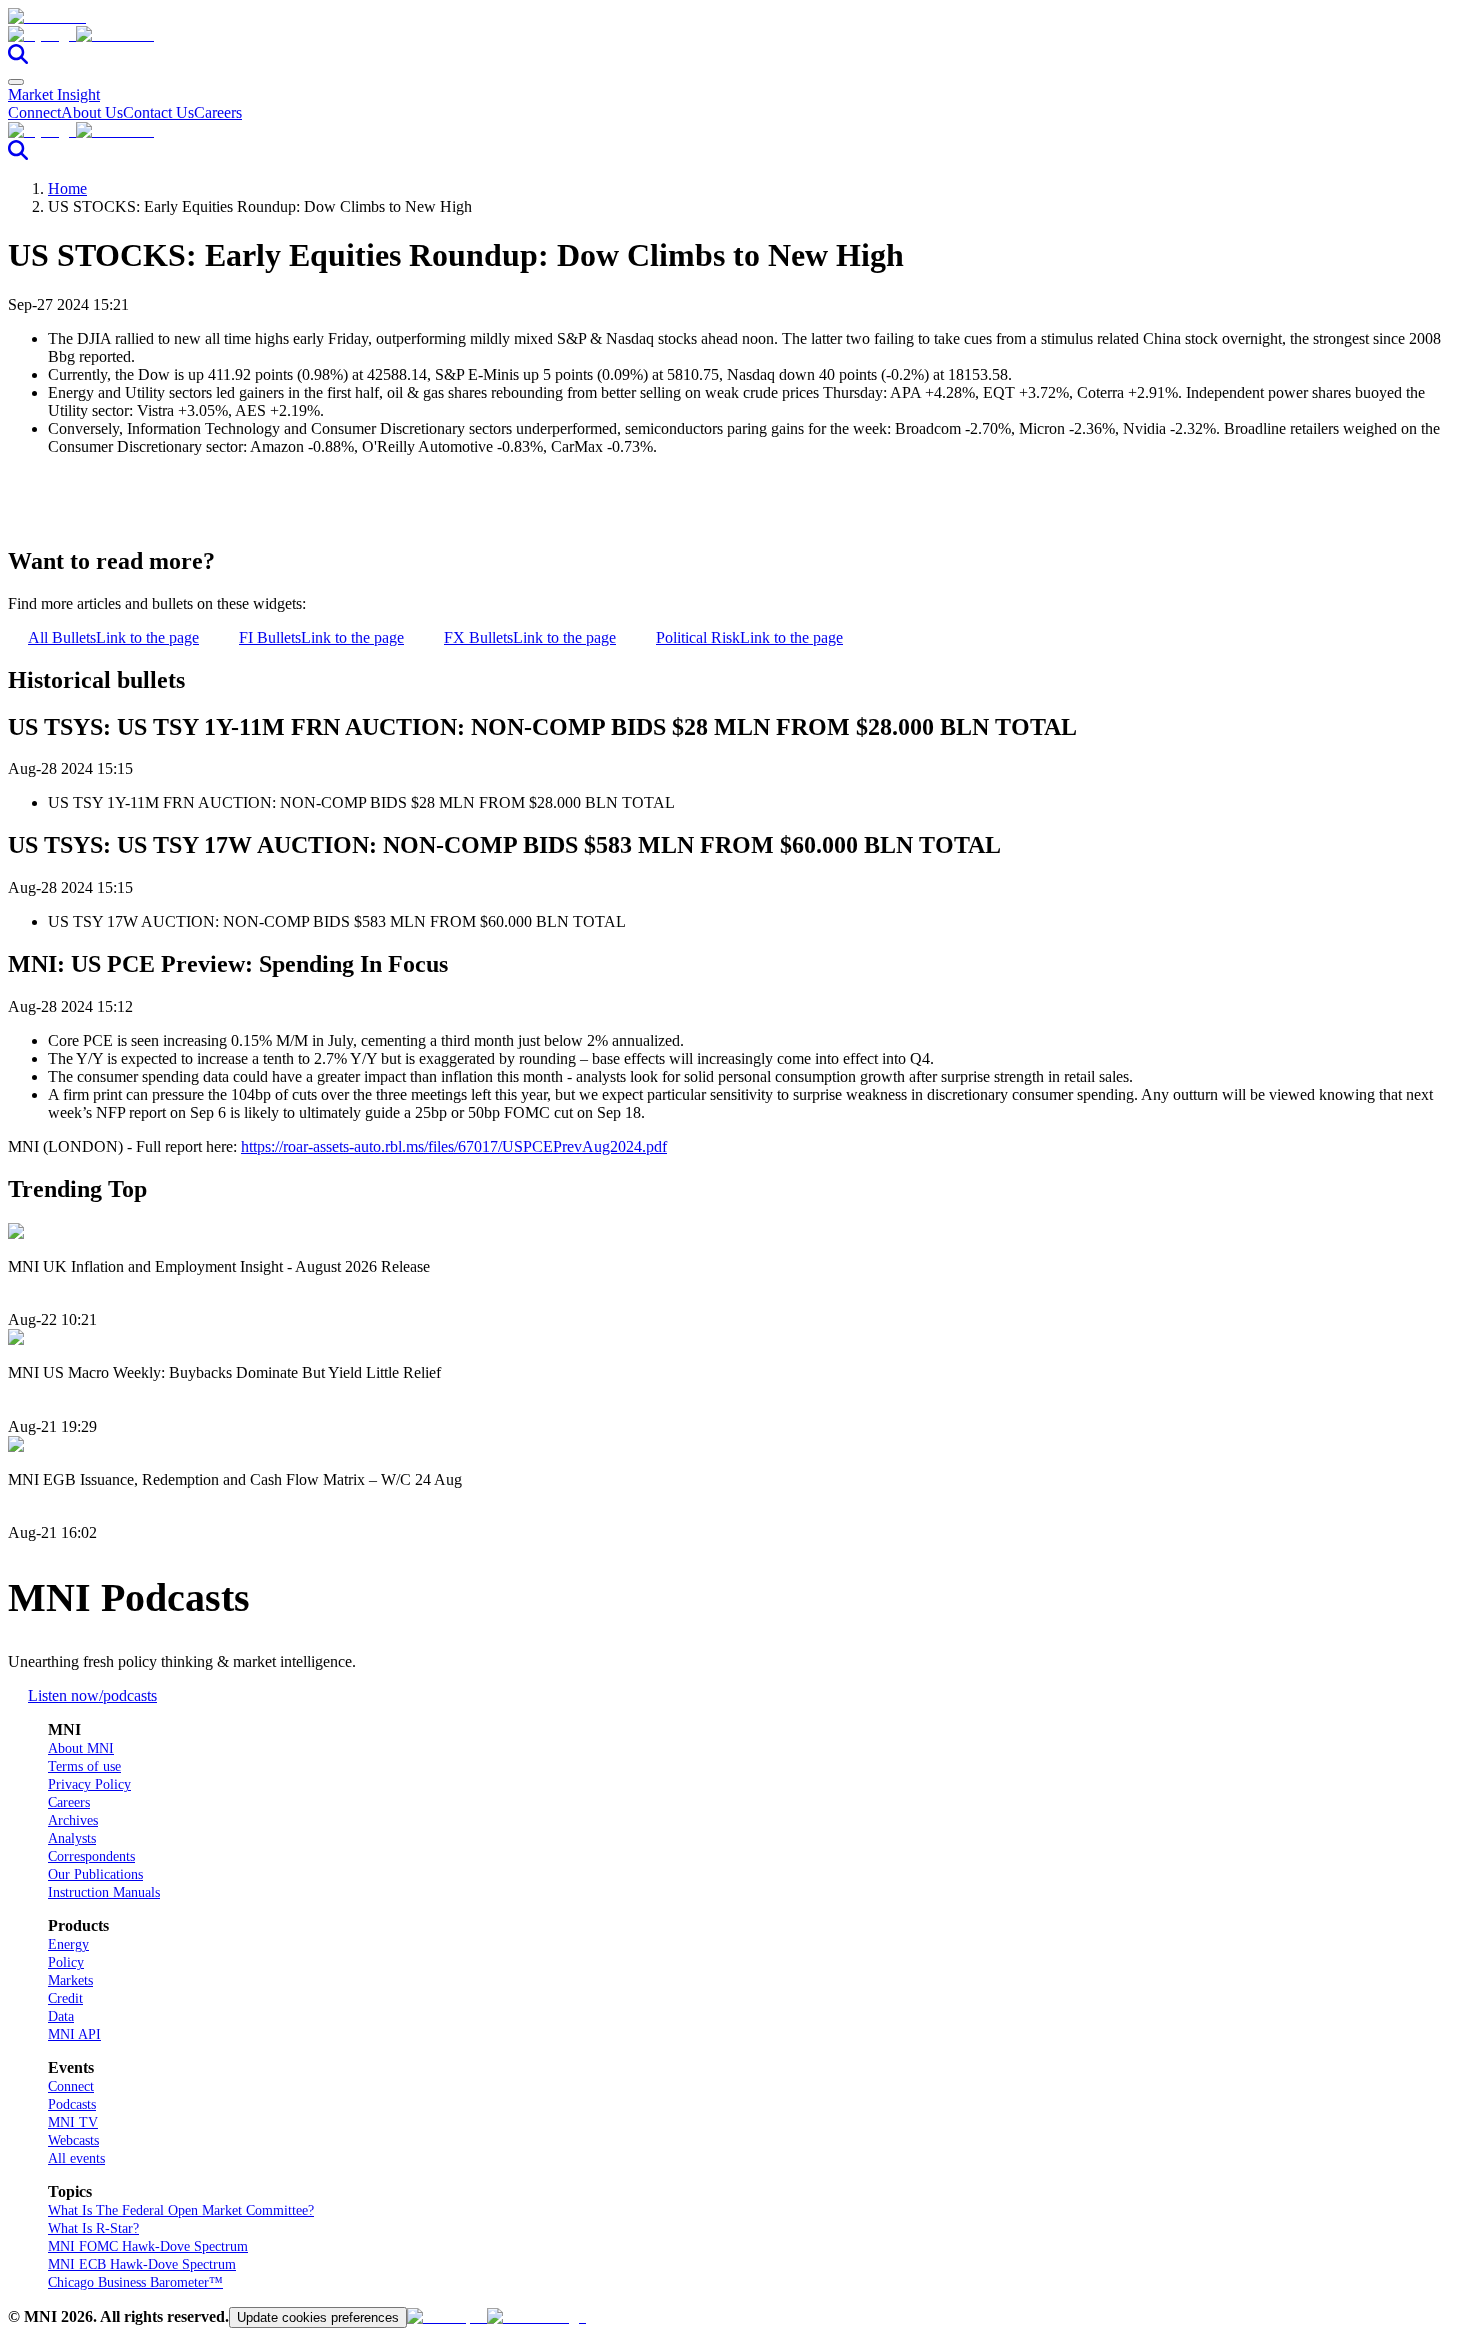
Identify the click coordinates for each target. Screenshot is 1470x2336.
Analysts (72, 1838)
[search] (18, 58)
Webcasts (73, 2140)
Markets (70, 1980)
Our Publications (95, 1874)
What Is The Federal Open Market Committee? (181, 2210)
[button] (735, 35)
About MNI (81, 1748)
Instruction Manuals (104, 1892)
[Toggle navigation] (16, 82)
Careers (218, 112)
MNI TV (73, 2122)
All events (76, 2158)
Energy (68, 1944)
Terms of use (84, 1766)
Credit (65, 1998)
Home (67, 188)
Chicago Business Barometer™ (135, 2282)
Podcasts (72, 2104)
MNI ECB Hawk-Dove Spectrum (142, 2264)
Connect (34, 112)
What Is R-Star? (93, 2228)
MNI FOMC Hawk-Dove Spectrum (148, 2246)
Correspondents (91, 1856)
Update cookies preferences (318, 2317)
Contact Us (158, 112)
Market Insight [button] (54, 94)
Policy (66, 1962)
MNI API (74, 2034)
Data (61, 2016)
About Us (92, 112)
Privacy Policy (89, 1784)
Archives (73, 1820)
